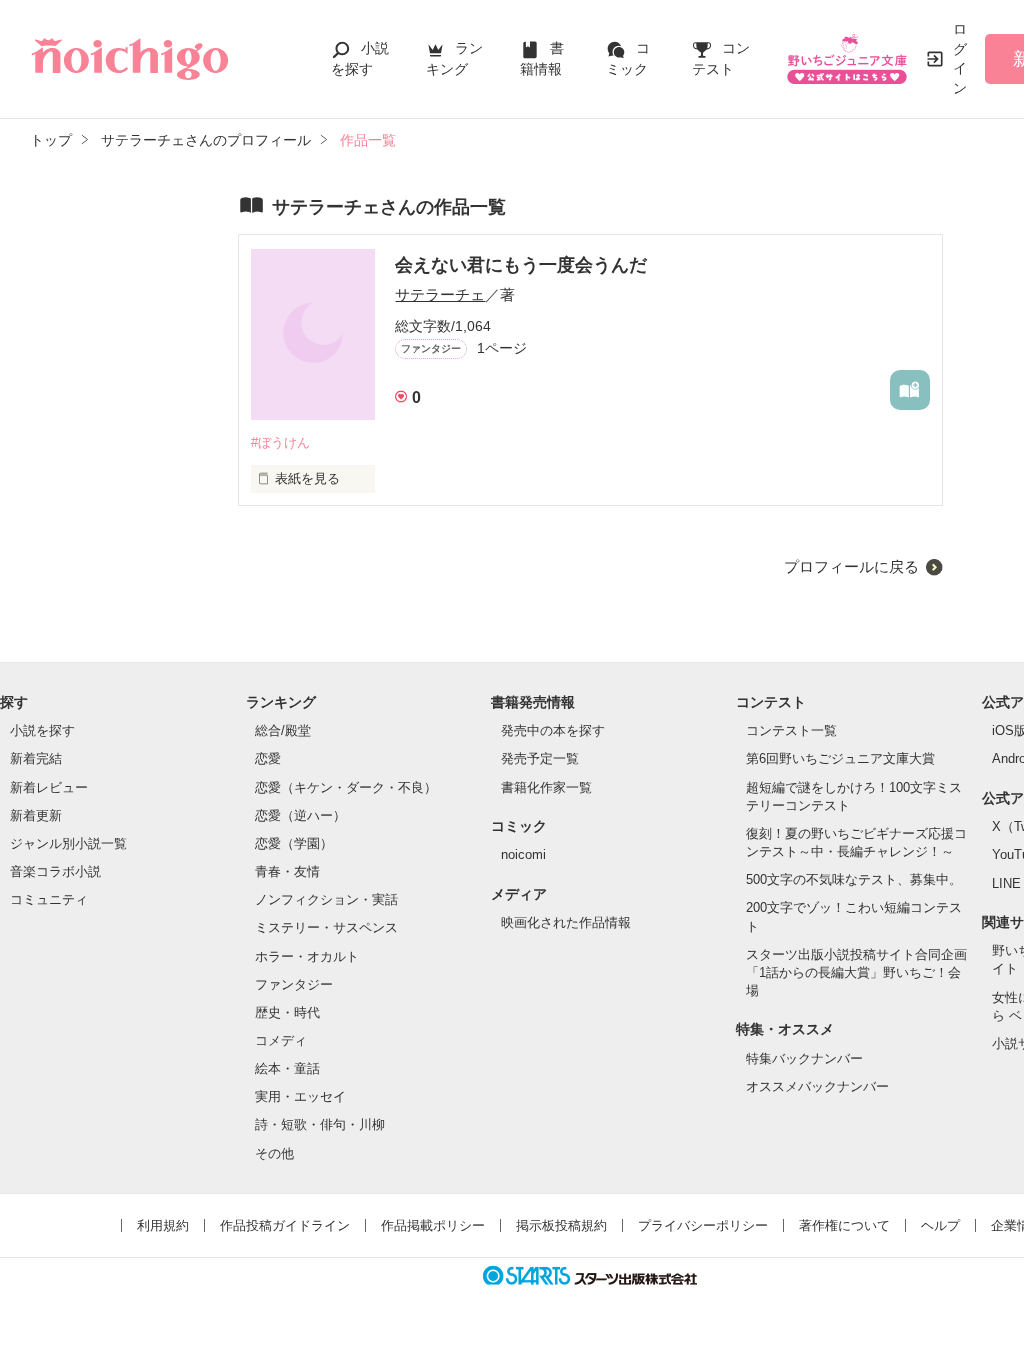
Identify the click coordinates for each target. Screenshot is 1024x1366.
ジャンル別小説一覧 (68, 843)
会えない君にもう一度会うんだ (521, 265)
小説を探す (42, 730)
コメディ (281, 1040)
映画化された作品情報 (566, 922)
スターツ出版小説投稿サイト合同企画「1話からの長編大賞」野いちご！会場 (856, 972)
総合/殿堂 (283, 730)
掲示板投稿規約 (561, 1225)
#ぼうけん (280, 442)
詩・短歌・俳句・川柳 (320, 1124)
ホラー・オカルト (307, 956)
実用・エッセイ (300, 1096)
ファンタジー (294, 984)
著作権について (844, 1225)
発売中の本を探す (553, 730)
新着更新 (36, 815)
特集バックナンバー (804, 1058)
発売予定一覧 (540, 758)
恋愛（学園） (294, 843)
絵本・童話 (287, 1068)
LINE (1006, 883)
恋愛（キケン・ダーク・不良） (346, 787)
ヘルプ (940, 1225)
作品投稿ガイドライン (285, 1225)
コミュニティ (49, 899)
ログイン (960, 58)
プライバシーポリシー (703, 1225)
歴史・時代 (287, 1012)
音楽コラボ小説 (55, 871)
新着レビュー (49, 787)
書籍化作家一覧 (546, 787)
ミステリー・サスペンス (326, 927)
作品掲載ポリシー (433, 1225)
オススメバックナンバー (817, 1086)
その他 (274, 1153)
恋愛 (268, 758)
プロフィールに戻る (851, 566)
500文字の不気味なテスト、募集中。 (854, 879)
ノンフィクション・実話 (326, 899)
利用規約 (163, 1225)
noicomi (523, 854)
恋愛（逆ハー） (300, 815)
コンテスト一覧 (791, 730)
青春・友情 (287, 871)
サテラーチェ (440, 294)
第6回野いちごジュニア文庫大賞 (840, 758)
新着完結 (36, 758)
